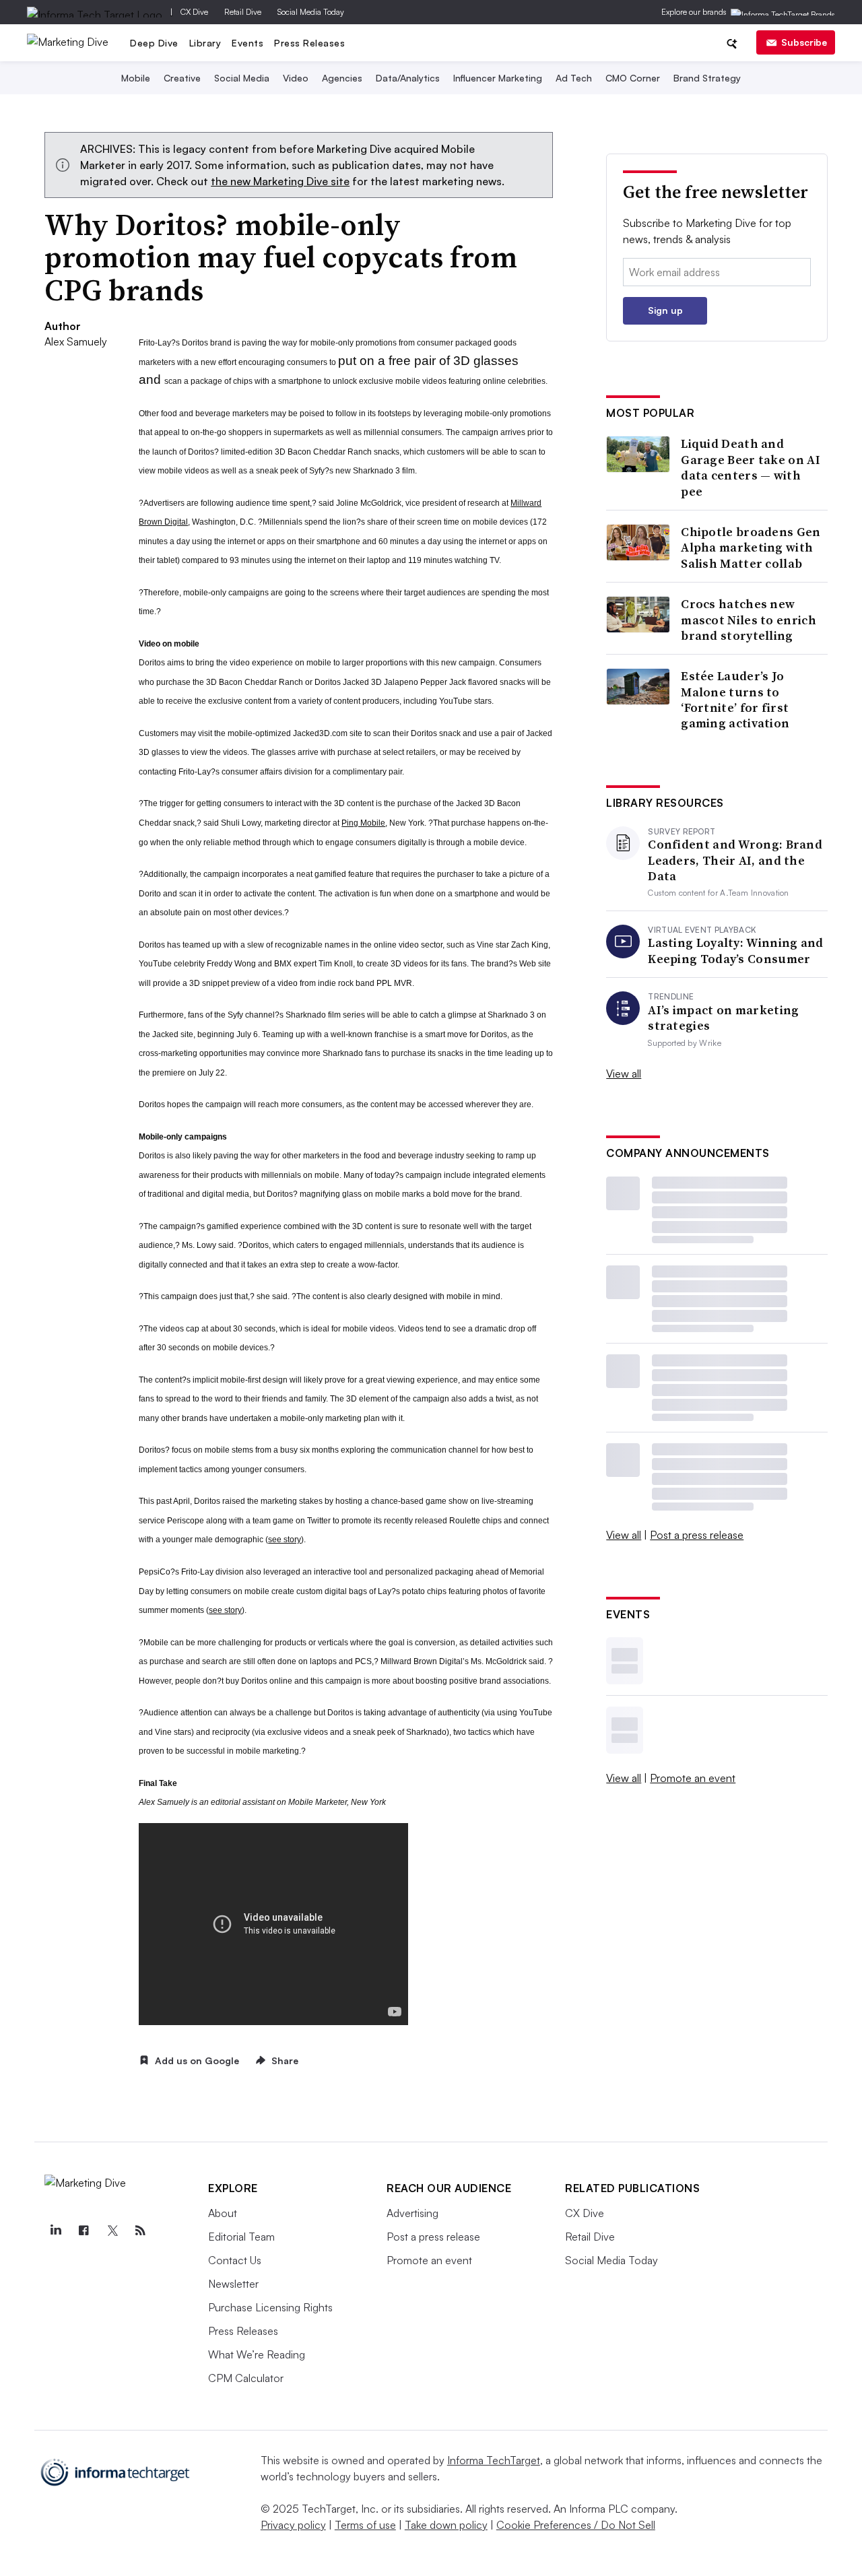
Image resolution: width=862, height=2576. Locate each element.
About (223, 2213)
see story (285, 1540)
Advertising (412, 2213)
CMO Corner (633, 78)
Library (205, 43)
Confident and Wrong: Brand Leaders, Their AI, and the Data (735, 860)
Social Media (242, 78)
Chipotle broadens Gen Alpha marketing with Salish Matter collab (751, 548)
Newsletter (233, 2284)
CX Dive (194, 12)
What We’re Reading (257, 2354)
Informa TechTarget (494, 2460)
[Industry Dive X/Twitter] (112, 2231)
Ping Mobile (363, 823)
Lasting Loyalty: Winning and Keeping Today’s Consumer (735, 951)
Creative (182, 78)
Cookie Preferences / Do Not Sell (576, 2525)
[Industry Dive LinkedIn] (55, 2231)
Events (247, 43)
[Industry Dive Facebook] (84, 2231)
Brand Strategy (707, 78)
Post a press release (697, 1535)
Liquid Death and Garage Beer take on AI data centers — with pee (751, 467)
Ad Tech (574, 78)
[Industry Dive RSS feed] (140, 2231)
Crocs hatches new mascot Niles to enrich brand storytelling (749, 620)
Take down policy (446, 2525)
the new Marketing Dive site (280, 181)
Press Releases (309, 43)
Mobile (136, 78)
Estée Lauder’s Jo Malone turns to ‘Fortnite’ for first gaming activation (735, 700)
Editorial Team (241, 2237)
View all (624, 1074)
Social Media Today (311, 12)
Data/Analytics (408, 78)
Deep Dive (154, 43)
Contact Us (235, 2260)
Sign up (665, 310)
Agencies (342, 78)
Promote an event (693, 1778)
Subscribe (804, 42)
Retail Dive (243, 12)
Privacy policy (293, 2525)
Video (296, 78)
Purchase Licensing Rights (270, 2307)
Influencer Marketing (498, 78)
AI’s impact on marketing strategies (723, 1018)
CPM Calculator (246, 2378)
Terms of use (365, 2525)
